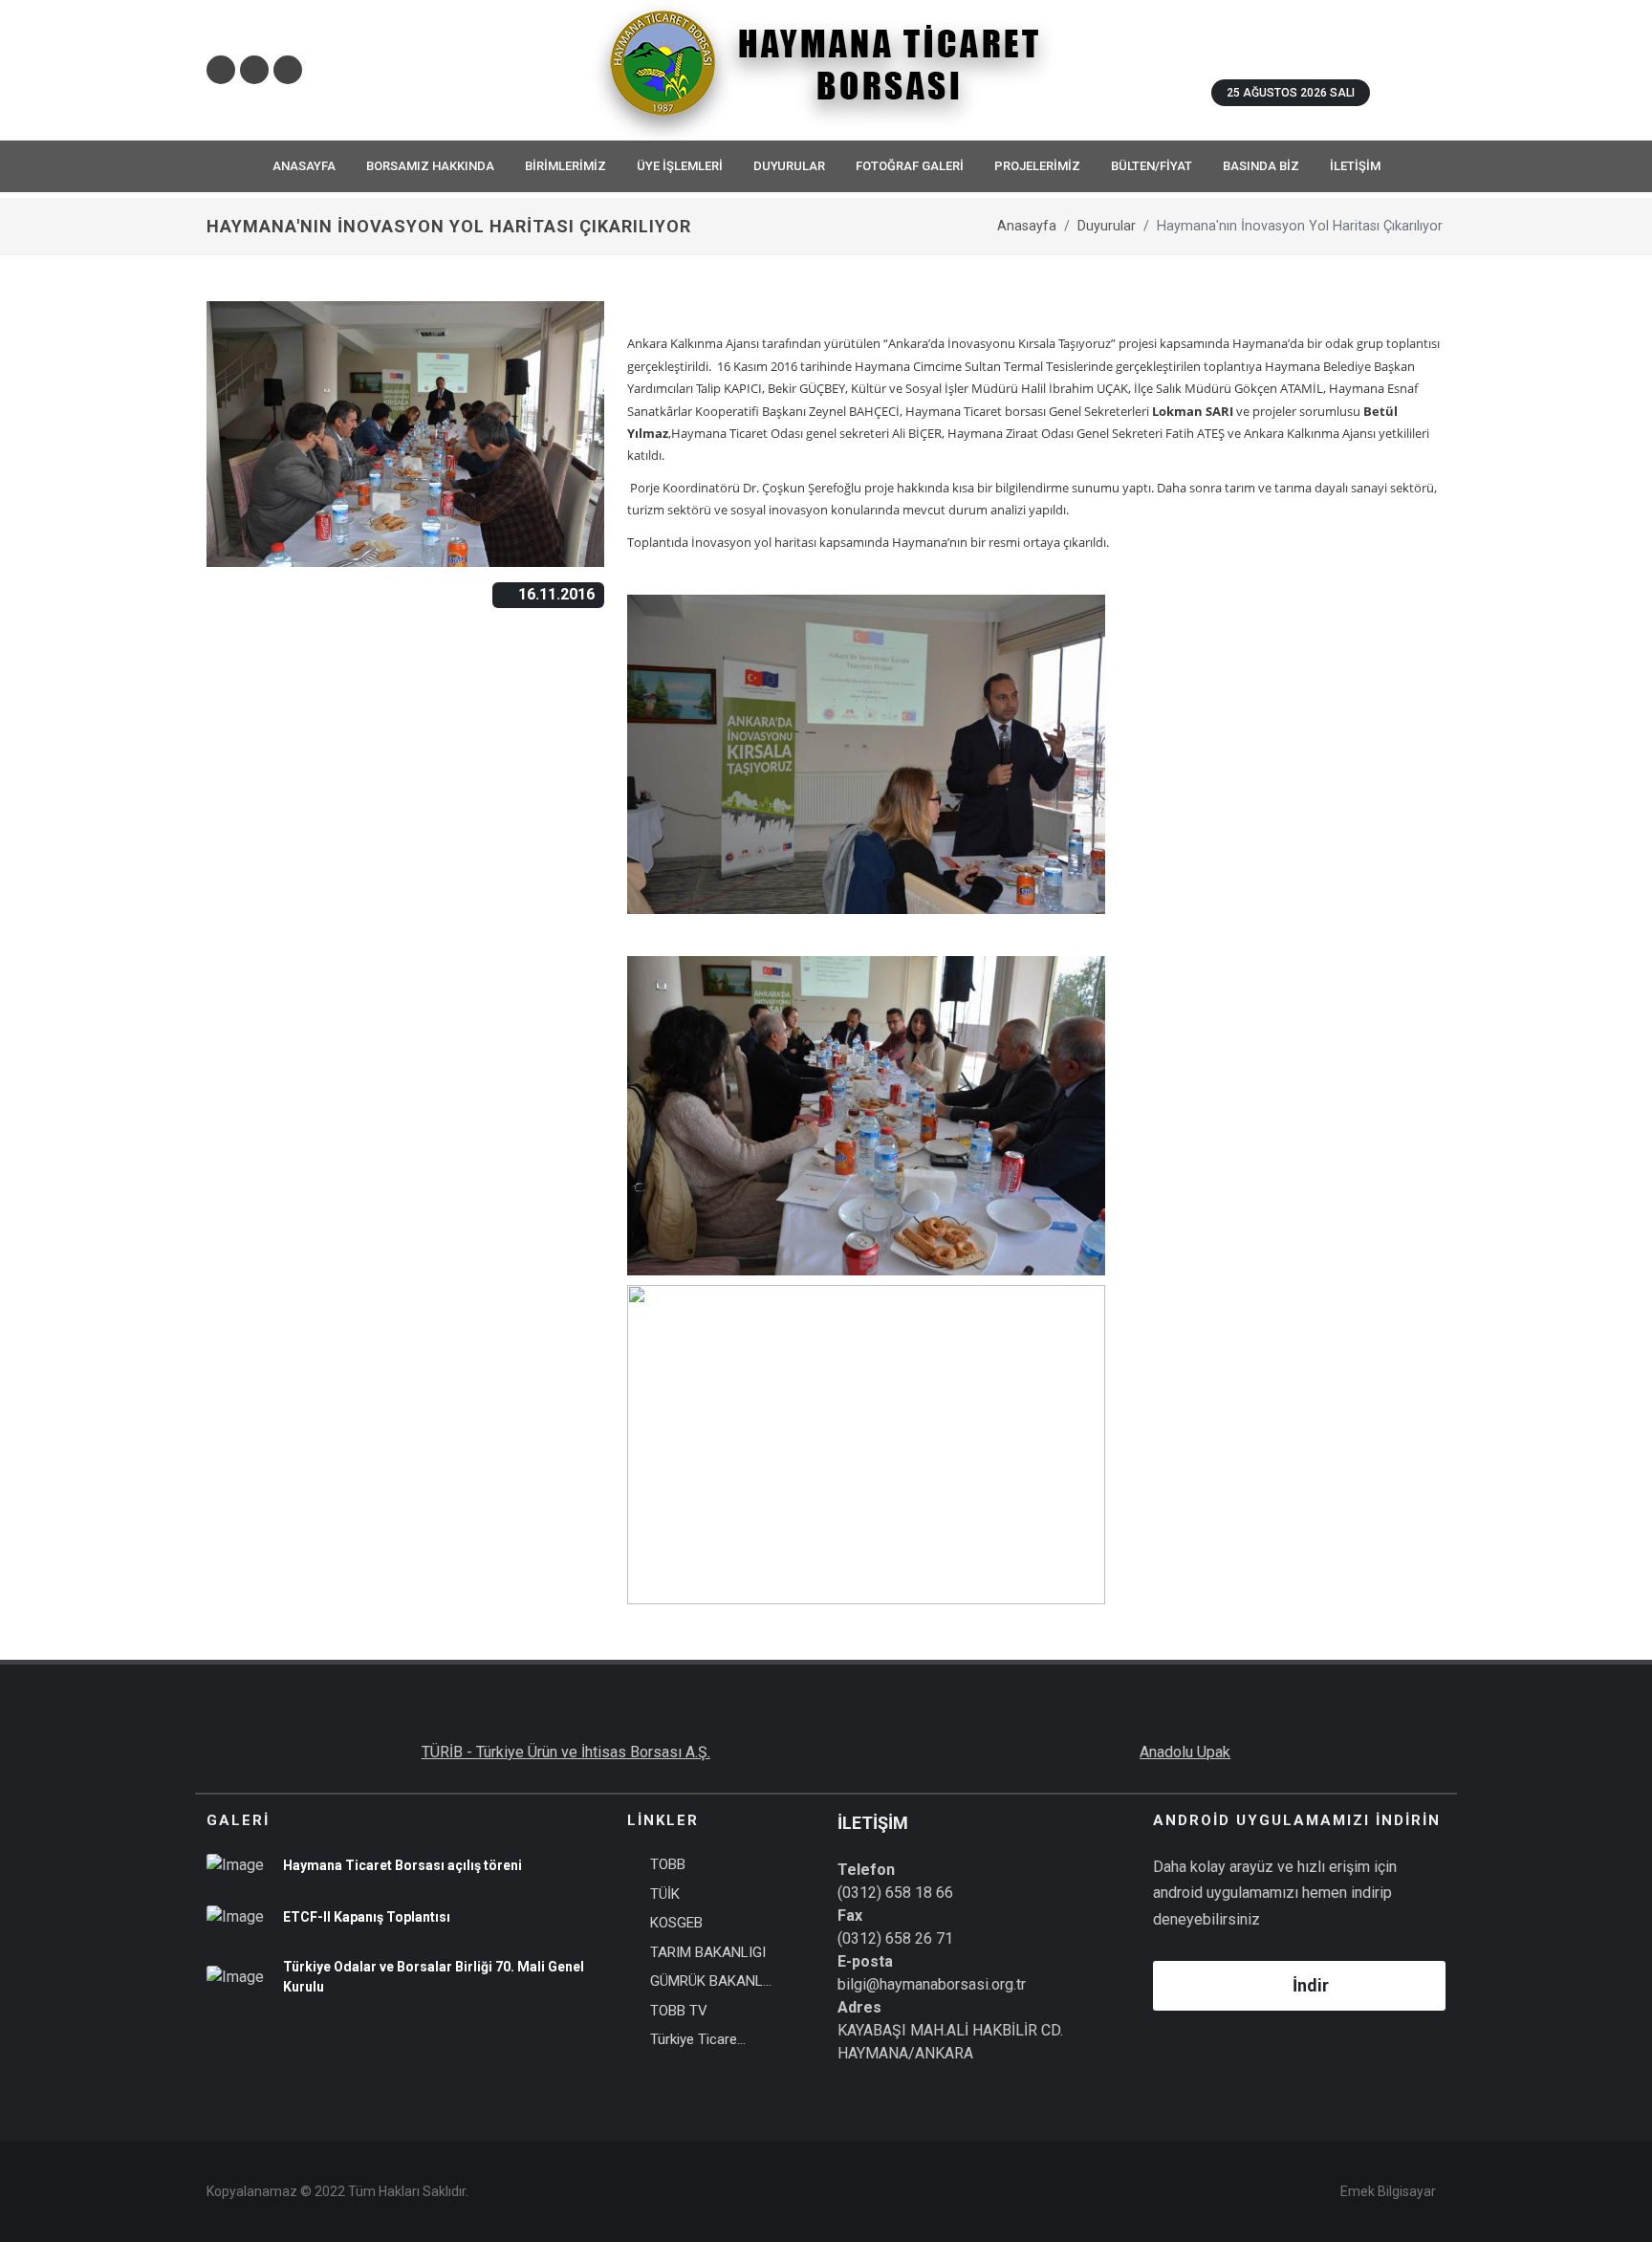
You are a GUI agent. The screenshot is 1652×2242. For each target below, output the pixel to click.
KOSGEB (676, 1923)
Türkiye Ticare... (698, 2039)
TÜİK (665, 1894)
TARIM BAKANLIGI (708, 1952)
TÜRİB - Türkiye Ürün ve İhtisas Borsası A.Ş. (566, 1752)
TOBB (668, 1864)
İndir (1311, 1985)
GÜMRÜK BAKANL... (711, 1981)
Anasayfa (1027, 226)
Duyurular (1107, 226)
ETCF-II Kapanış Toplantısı (367, 1917)
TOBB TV (679, 2011)
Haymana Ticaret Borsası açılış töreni (402, 1865)
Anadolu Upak (1185, 1752)
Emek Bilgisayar (1388, 2191)
